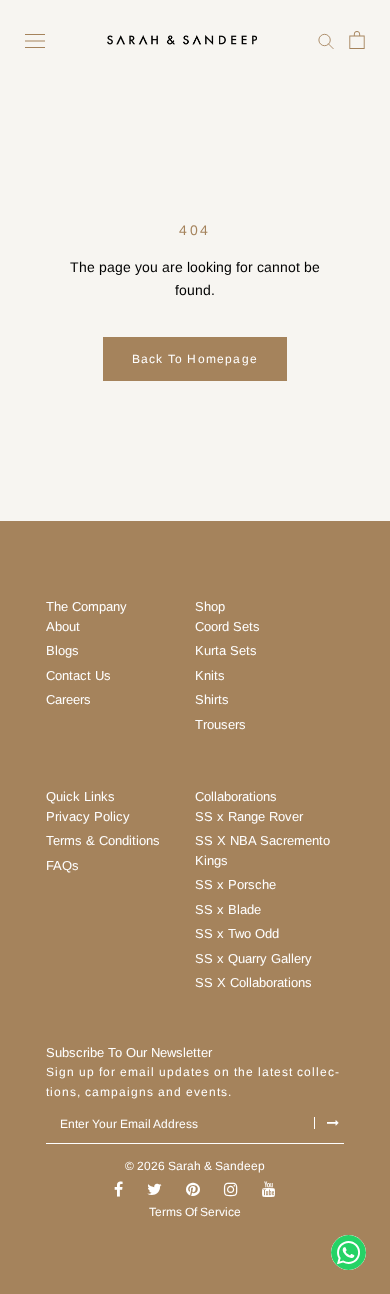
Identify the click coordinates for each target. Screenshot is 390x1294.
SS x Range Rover (249, 816)
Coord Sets (227, 626)
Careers (68, 699)
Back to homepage (195, 359)
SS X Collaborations (253, 982)
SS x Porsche (235, 884)
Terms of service (195, 1212)
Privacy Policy (88, 816)
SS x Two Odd (237, 933)
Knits (210, 675)
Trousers (220, 724)
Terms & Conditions (103, 840)
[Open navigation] (35, 40)
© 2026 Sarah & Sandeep (195, 1166)
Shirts (212, 699)
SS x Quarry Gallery (253, 958)
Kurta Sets (226, 650)
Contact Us (78, 675)
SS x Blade (228, 909)
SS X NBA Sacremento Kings (262, 850)
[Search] (326, 39)
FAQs (62, 865)
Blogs (62, 650)
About (63, 626)
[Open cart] (357, 39)
